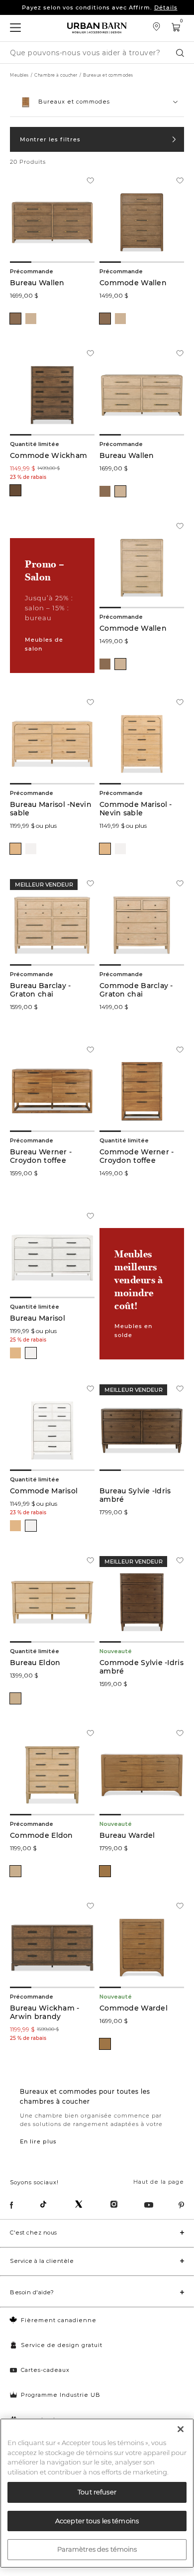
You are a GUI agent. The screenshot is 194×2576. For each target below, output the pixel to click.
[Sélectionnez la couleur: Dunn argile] (15, 319)
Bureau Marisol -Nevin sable (51, 809)
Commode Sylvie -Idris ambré (142, 1667)
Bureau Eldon (35, 1663)
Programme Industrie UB (61, 2395)
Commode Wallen (133, 283)
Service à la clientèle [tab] (42, 2261)
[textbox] (97, 98)
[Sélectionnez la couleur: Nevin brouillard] (31, 849)
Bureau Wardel (127, 1836)
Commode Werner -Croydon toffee (137, 1156)
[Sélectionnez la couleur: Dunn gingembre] (31, 319)
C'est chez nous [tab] (34, 2233)
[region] (97, 2493)
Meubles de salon (44, 644)
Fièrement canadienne (59, 2320)
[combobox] (97, 102)
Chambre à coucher (56, 75)
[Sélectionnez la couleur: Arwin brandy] (15, 490)
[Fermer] (181, 2429)
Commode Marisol (44, 1491)
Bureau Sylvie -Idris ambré (135, 1495)
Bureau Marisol (38, 1318)
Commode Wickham (48, 456)
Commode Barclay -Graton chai (136, 990)
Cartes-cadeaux (45, 2370)
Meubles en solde (133, 1331)
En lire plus (38, 2141)
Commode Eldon (42, 1836)
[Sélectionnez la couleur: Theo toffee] (105, 1871)
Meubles (19, 75)
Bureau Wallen (37, 283)
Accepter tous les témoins (97, 2521)
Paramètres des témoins (97, 2549)
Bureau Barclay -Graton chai (40, 990)
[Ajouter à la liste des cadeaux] (90, 182)
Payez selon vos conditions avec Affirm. (100, 7)
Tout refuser (97, 2492)
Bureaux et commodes (108, 75)
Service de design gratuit (62, 2345)
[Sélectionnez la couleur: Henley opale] (15, 1698)
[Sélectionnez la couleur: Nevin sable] (15, 849)
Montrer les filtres (50, 139)
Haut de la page (159, 2182)
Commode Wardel (134, 2008)
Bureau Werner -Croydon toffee (41, 1156)
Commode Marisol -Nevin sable (136, 809)
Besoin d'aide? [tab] (32, 2292)
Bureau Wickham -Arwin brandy (45, 2013)
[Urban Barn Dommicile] (97, 28)
